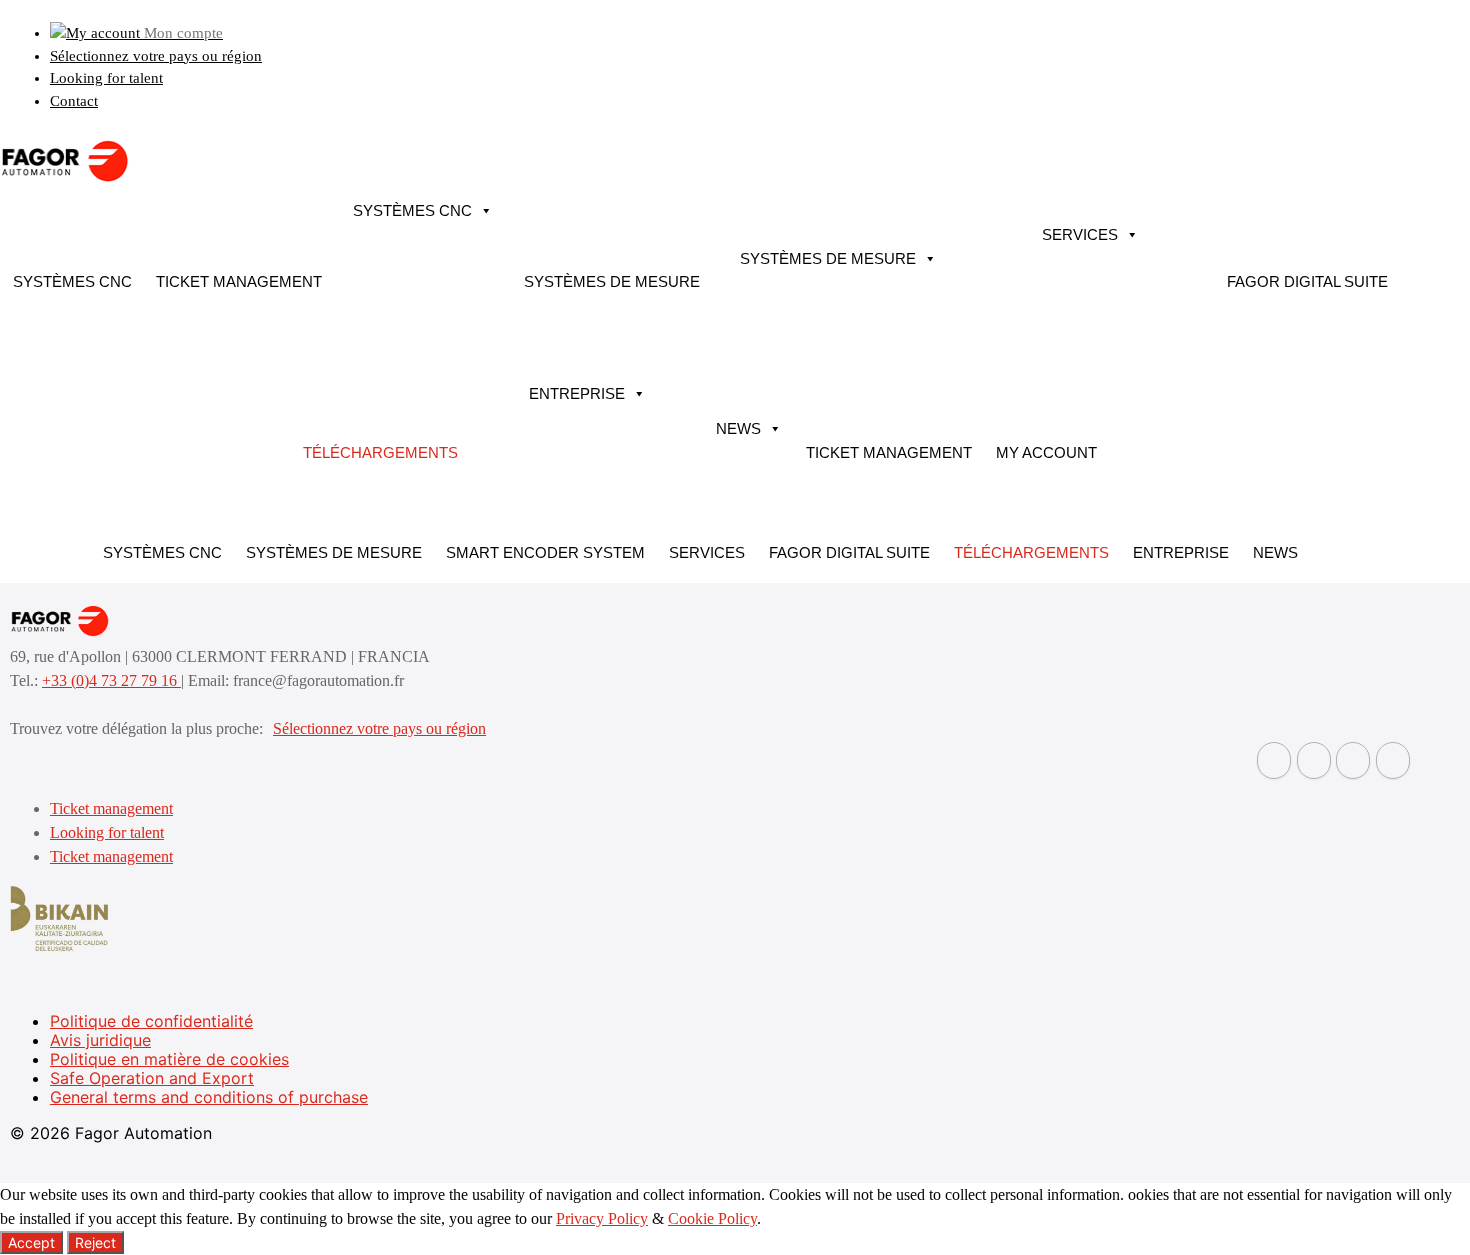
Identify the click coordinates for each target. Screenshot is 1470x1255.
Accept (31, 1242)
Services (1080, 234)
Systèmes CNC (72, 281)
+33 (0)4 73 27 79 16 (111, 680)
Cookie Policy (712, 1218)
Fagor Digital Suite (1307, 281)
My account (1046, 452)
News (738, 428)
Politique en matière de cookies (169, 1059)
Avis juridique (100, 1040)
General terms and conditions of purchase (209, 1097)
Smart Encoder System (545, 552)
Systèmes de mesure (612, 281)
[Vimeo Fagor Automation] (1353, 760)
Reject (95, 1242)
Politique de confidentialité (151, 1021)
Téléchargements (380, 452)
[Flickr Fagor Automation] (1274, 760)
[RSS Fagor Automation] (1393, 760)
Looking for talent (106, 78)
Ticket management (239, 281)
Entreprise (577, 393)
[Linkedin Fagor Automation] (1314, 760)
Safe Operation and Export (152, 1078)
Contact (74, 101)
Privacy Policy (602, 1218)
